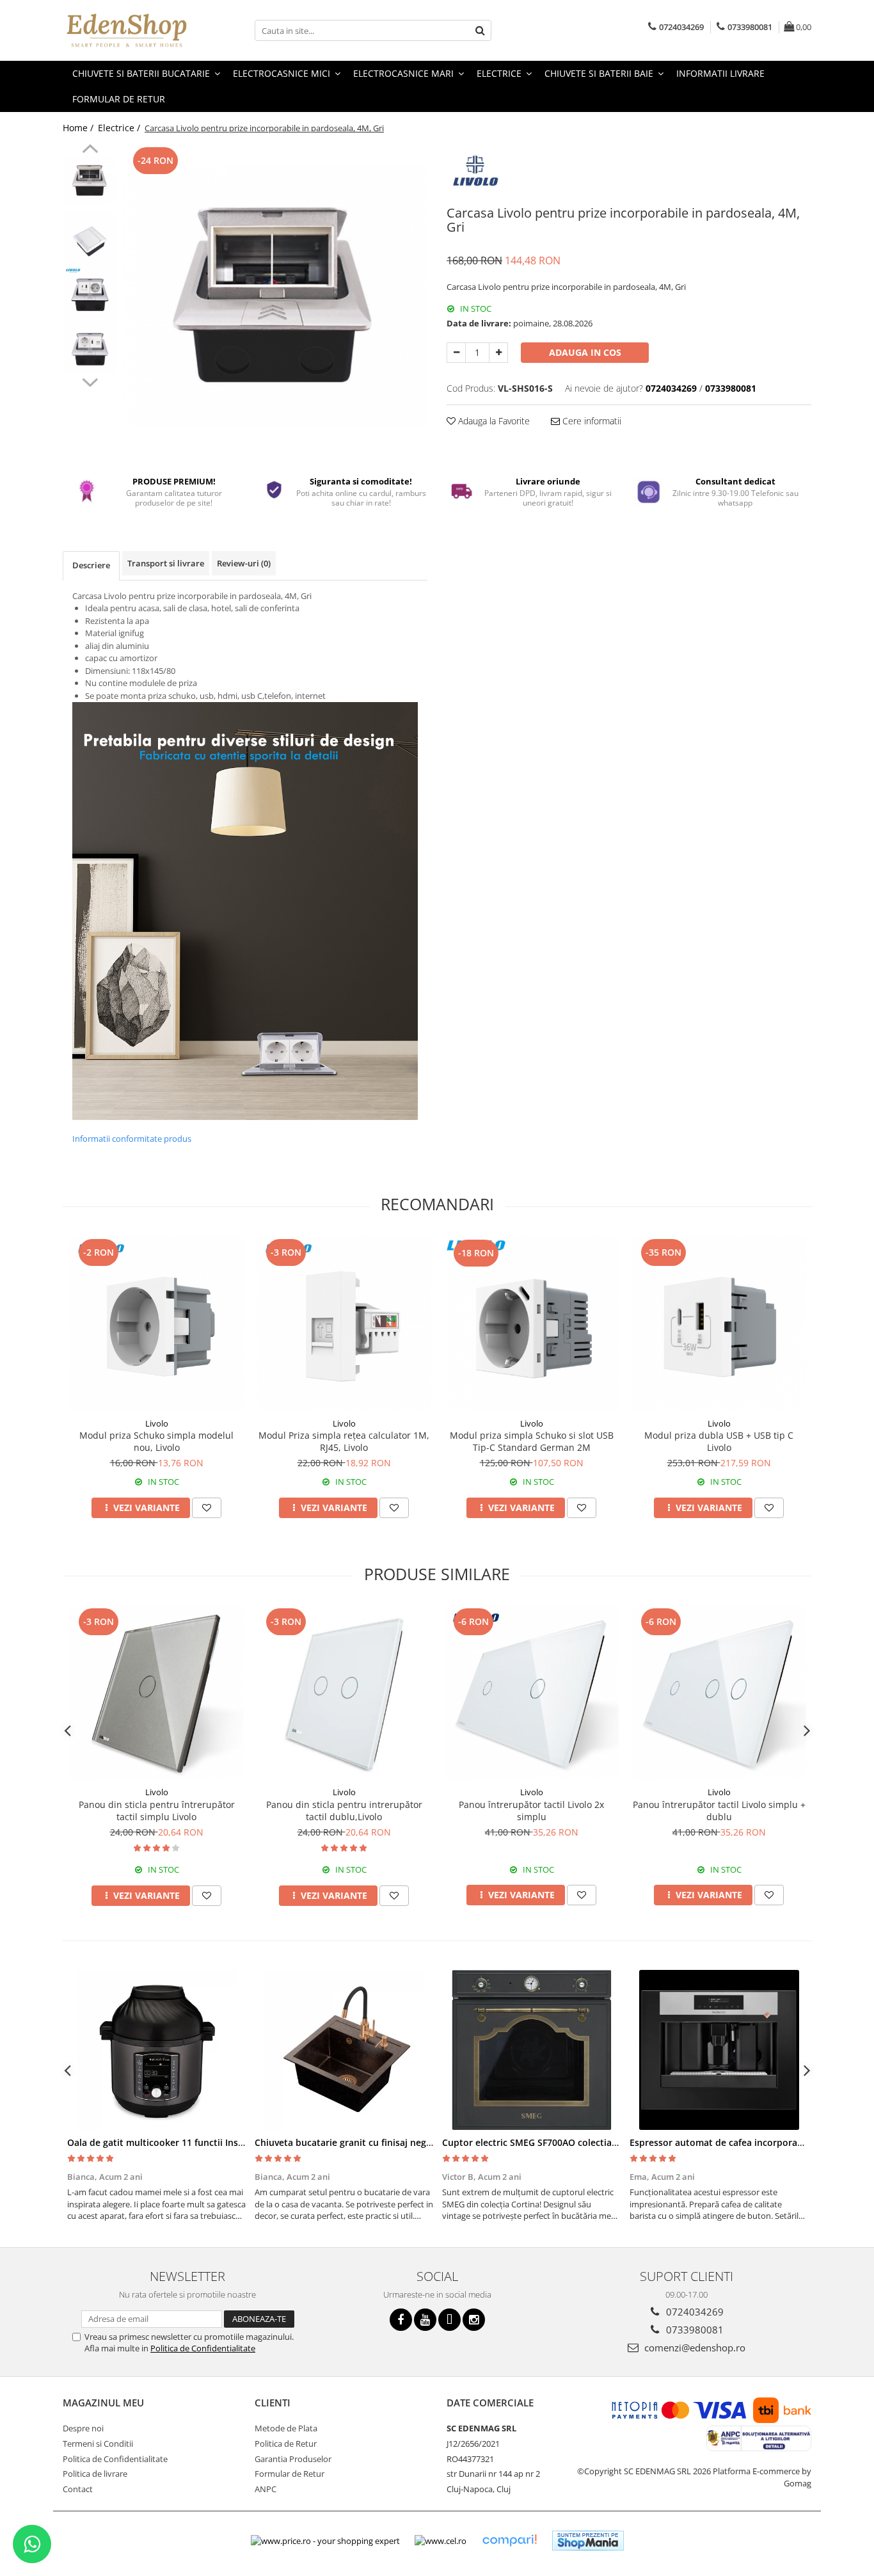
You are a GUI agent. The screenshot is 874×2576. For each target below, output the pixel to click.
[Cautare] (480, 30)
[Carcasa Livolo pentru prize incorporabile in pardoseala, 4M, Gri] (275, 296)
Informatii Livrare (720, 73)
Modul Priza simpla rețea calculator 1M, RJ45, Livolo (344, 1441)
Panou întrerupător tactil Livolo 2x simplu (531, 1811)
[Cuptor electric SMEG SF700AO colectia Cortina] (531, 2050)
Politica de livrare (95, 2474)
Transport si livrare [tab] (166, 563)
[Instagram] (474, 2320)
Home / (79, 128)
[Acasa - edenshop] (127, 30)
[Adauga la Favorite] (207, 1508)
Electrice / (120, 128)
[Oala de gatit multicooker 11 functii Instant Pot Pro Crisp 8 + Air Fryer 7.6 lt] (156, 2050)
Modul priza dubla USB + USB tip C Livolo (719, 1441)
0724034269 (694, 2312)
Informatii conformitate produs (132, 1139)
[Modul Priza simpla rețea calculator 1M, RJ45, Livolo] (344, 1323)
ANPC (266, 2489)
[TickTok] (449, 2320)
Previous (90, 150)
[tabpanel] (275, 296)
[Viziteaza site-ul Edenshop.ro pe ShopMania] (588, 2540)
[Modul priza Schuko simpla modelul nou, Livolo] (156, 1323)
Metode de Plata (286, 2428)
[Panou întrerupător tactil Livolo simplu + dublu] (719, 1692)
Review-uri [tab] (244, 563)
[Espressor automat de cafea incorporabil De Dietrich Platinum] (719, 2050)
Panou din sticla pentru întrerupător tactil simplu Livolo (157, 1811)
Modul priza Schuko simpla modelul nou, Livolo (156, 1441)
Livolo (157, 1423)
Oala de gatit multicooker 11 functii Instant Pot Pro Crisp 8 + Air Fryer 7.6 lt (232, 2142)
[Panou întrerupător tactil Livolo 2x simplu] (531, 1692)
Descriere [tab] (91, 565)
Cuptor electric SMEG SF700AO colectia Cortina (544, 2142)
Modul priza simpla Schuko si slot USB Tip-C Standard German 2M (532, 1441)
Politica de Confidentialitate (203, 2348)
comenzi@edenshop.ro (694, 2348)
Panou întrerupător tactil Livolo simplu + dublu (719, 1811)
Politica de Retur (286, 2444)
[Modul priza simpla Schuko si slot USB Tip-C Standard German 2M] (531, 1324)
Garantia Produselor (293, 2459)
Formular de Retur (119, 99)
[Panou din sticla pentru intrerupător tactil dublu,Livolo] (344, 1692)
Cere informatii (591, 421)
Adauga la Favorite (493, 421)
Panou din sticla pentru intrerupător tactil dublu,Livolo (344, 1811)
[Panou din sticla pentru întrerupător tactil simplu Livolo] (156, 1692)
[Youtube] (425, 2320)
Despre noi (83, 2428)
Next (90, 381)
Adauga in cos (585, 352)
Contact (78, 2489)
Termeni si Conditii (98, 2444)
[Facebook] (401, 2320)
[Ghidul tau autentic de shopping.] (509, 2540)
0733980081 (694, 2330)
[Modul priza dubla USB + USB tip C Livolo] (719, 1324)
